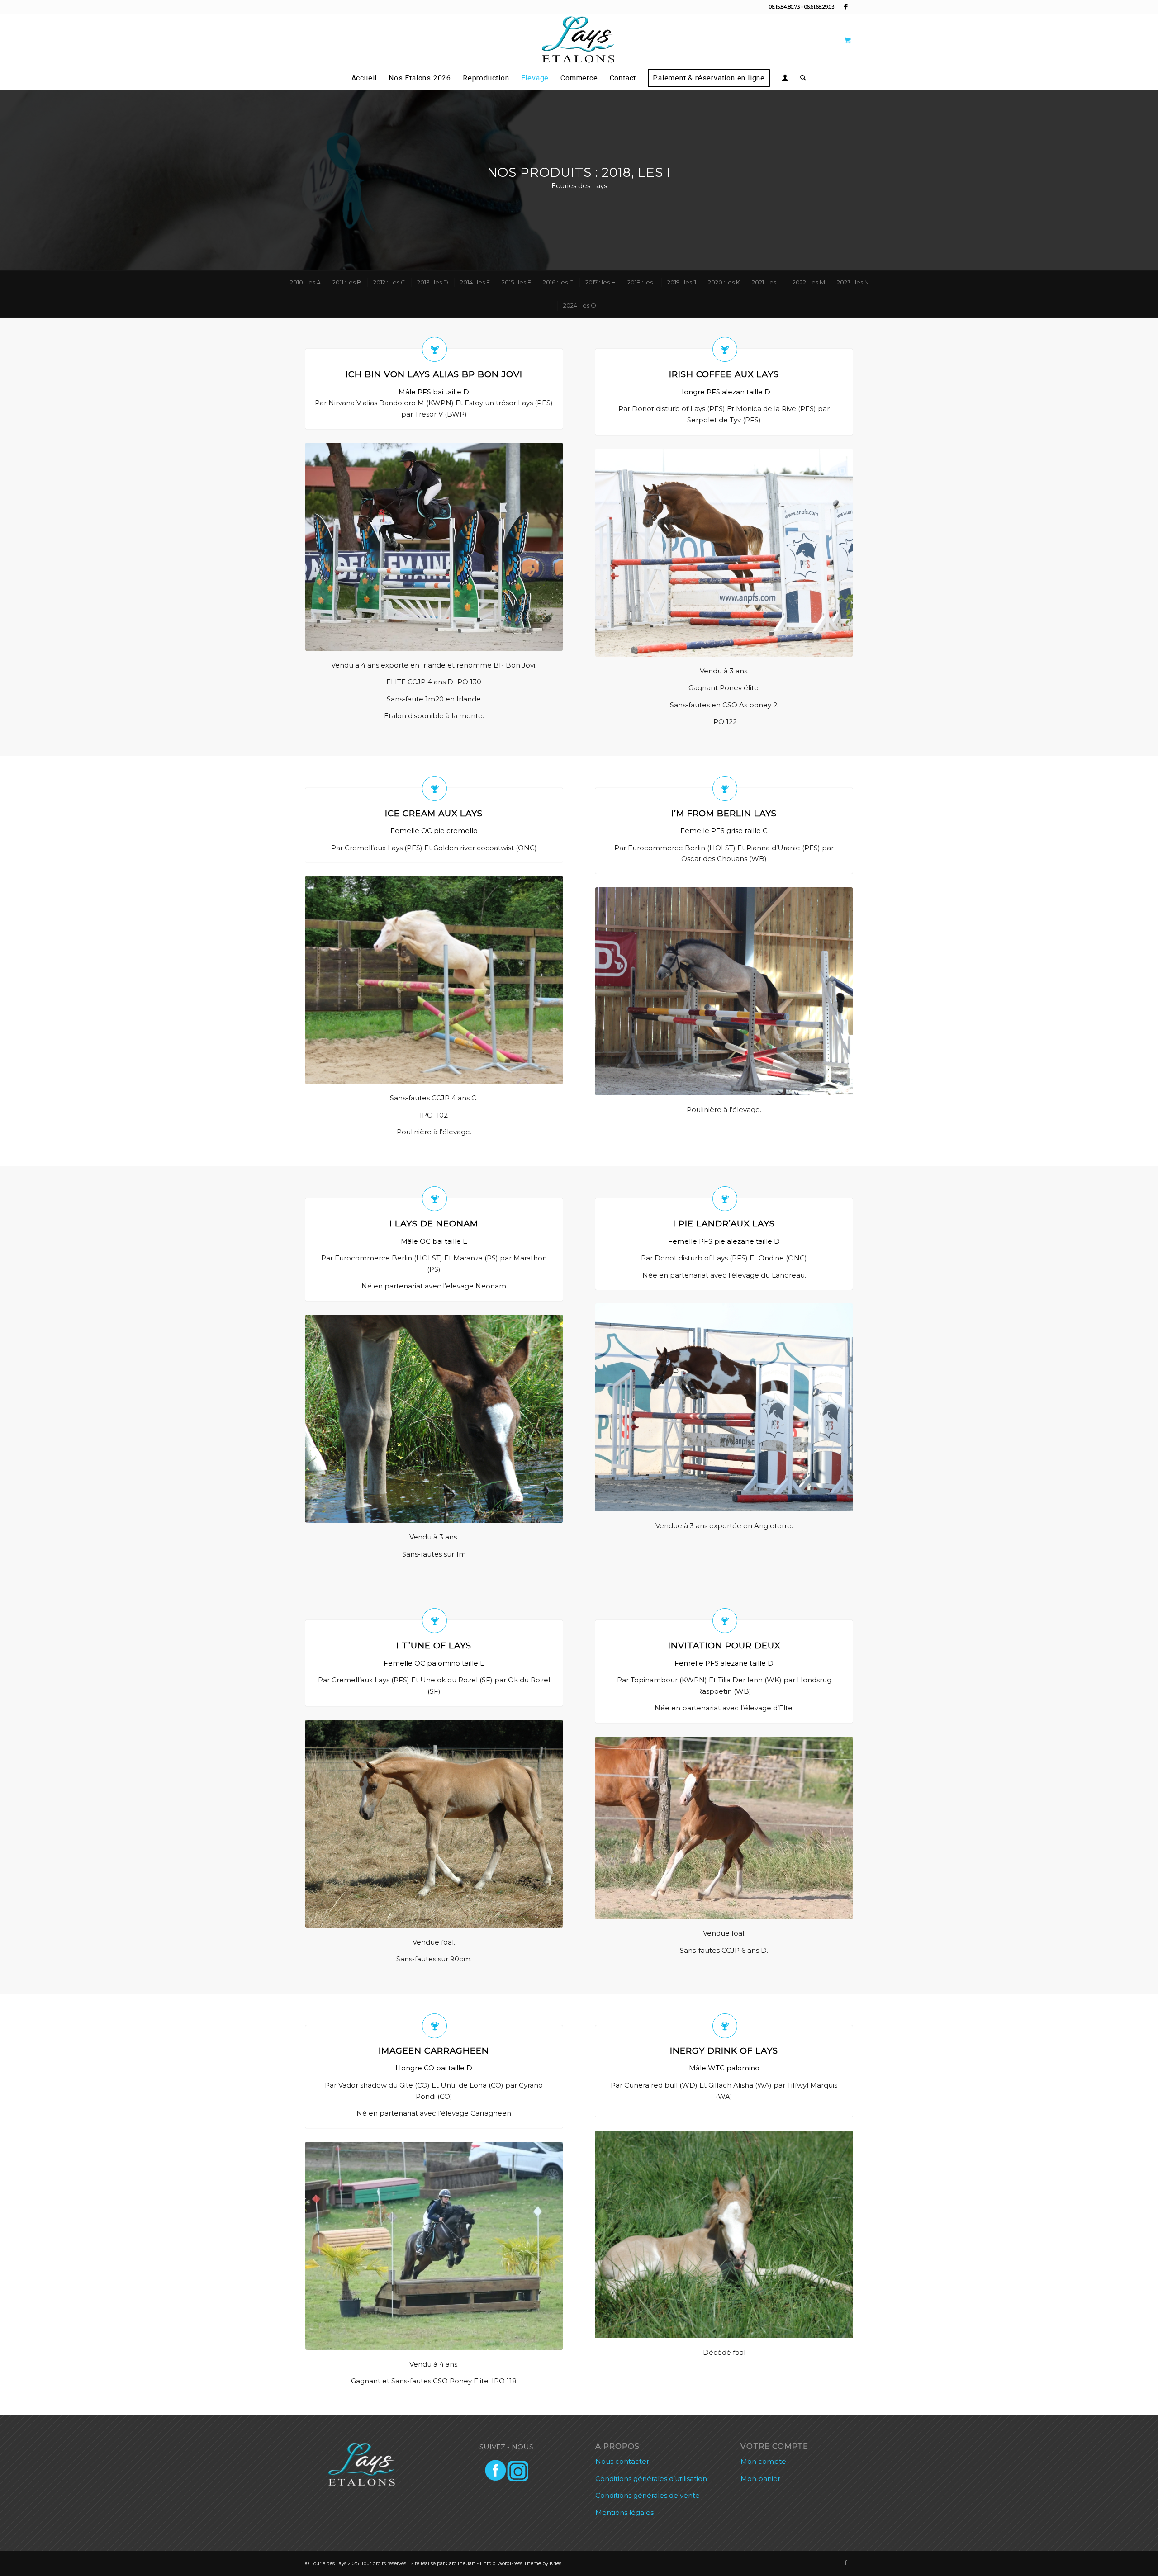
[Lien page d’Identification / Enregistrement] (785, 79)
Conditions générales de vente (648, 2495)
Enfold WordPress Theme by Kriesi (521, 2563)
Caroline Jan (461, 2563)
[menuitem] (364, 78)
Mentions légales (624, 2512)
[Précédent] (326, 547)
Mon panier (760, 2479)
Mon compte (763, 2461)
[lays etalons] (579, 40)
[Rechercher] (800, 78)
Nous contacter (622, 2461)
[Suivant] (542, 547)
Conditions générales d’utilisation (651, 2479)
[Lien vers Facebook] (846, 7)
